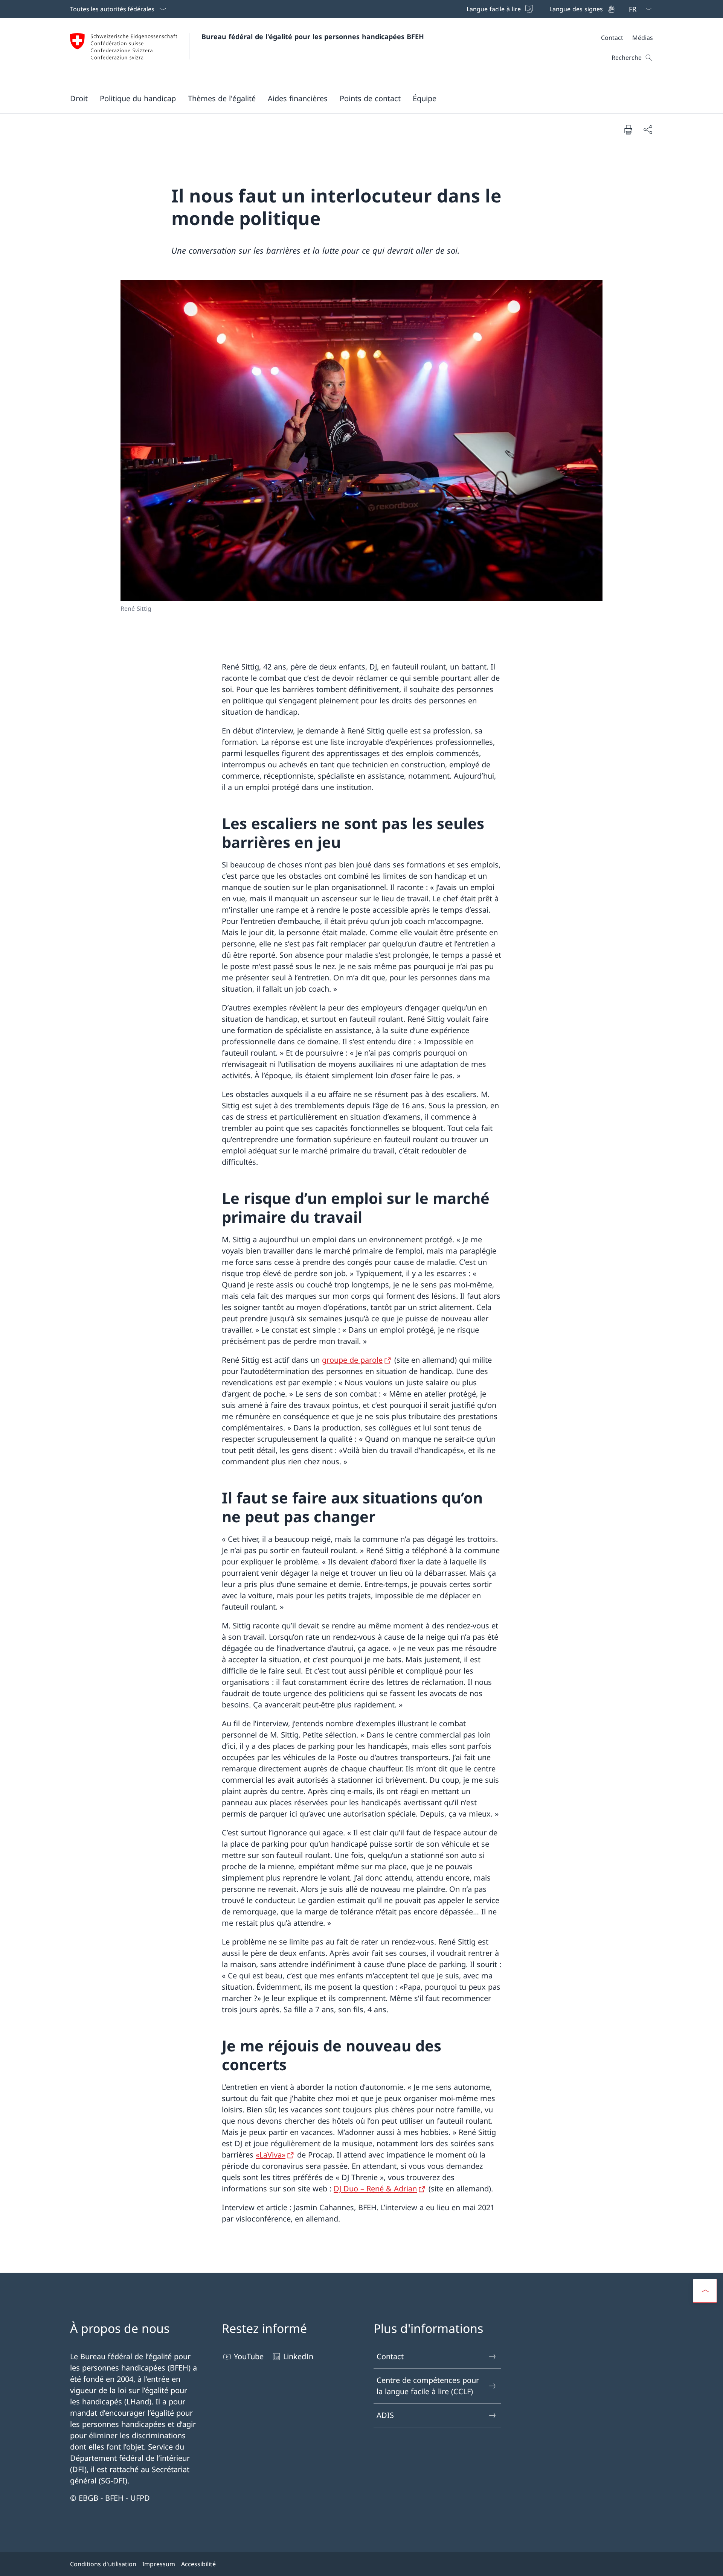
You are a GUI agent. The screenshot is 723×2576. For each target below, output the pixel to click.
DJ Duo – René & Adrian (375, 2189)
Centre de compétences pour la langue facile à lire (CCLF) (428, 2386)
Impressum (159, 2564)
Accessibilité (198, 2564)
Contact (390, 2356)
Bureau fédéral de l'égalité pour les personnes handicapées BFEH (313, 37)
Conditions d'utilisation (103, 2564)
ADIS (385, 2415)
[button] (79, 98)
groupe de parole (352, 1360)
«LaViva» (271, 2155)
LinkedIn (298, 2356)
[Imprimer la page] (628, 129)
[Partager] (648, 129)
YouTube (249, 2356)
